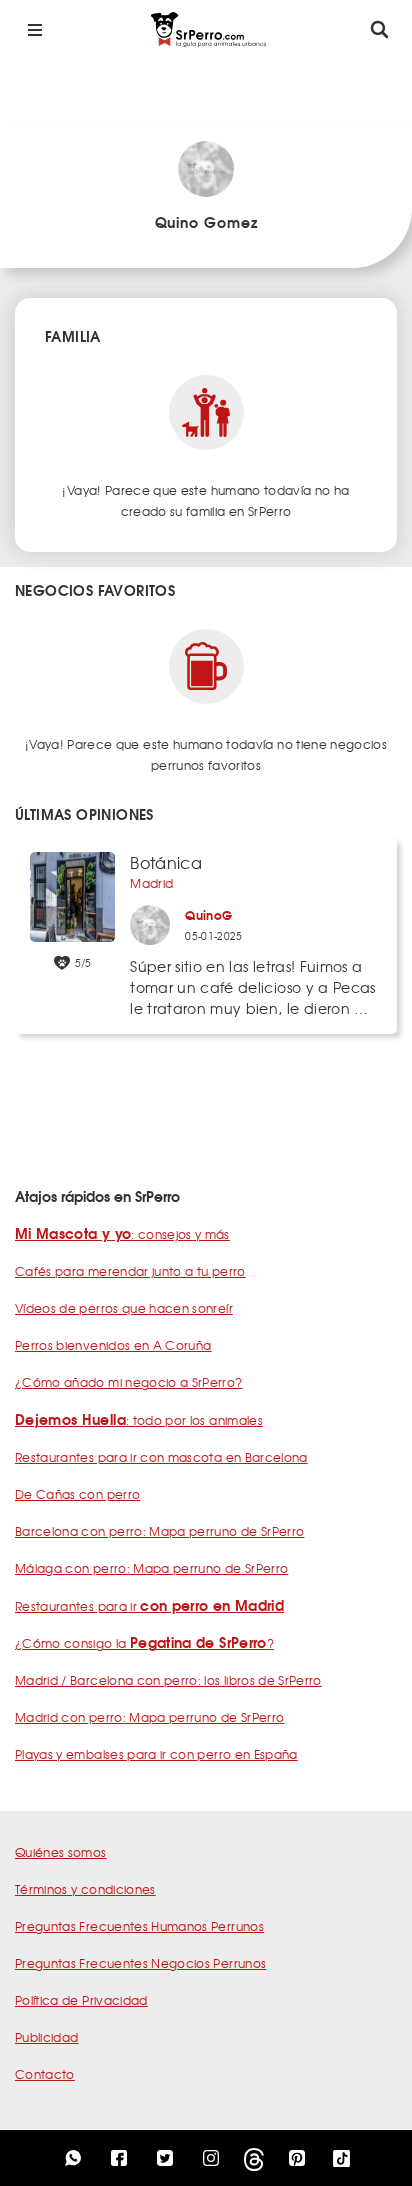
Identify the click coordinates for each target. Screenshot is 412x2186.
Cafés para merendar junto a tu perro (130, 1271)
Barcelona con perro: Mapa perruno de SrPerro (159, 1531)
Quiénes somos (61, 1852)
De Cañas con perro (77, 1494)
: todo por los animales (139, 1420)
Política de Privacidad (81, 2000)
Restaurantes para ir (149, 1606)
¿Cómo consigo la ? (144, 1643)
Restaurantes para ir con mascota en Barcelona (161, 1457)
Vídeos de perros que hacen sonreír (124, 1308)
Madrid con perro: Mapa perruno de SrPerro (149, 1717)
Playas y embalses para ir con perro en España (156, 1754)
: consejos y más (122, 1234)
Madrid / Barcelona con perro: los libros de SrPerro (168, 1680)
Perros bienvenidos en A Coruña (113, 1345)
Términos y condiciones (85, 1889)
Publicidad (47, 2037)
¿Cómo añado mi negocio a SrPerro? (129, 1382)
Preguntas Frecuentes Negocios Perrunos (140, 1963)
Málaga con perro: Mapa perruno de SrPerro (151, 1568)
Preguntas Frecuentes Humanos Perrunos (139, 1926)
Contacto (45, 2074)
